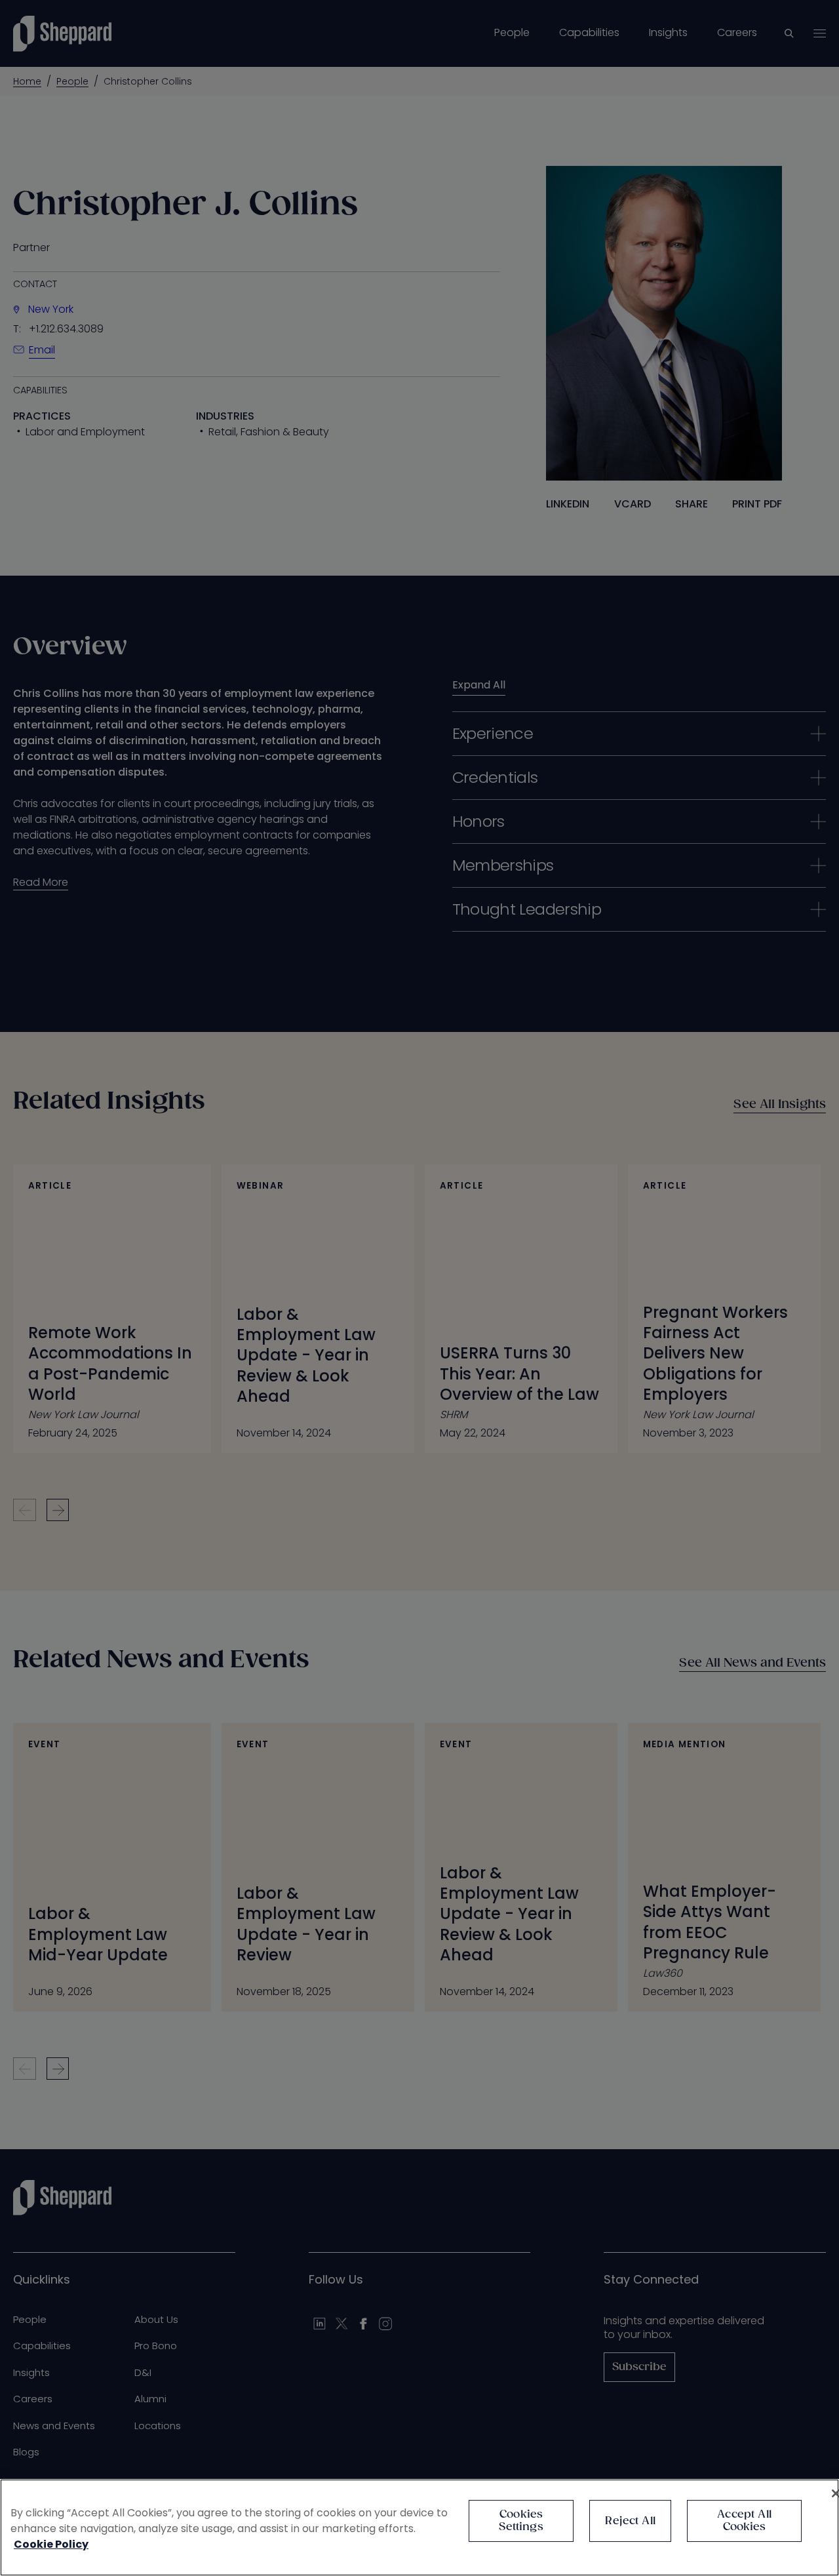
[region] (419, 2527)
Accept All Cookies (744, 2521)
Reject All (630, 2521)
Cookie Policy (51, 2544)
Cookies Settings (521, 2521)
